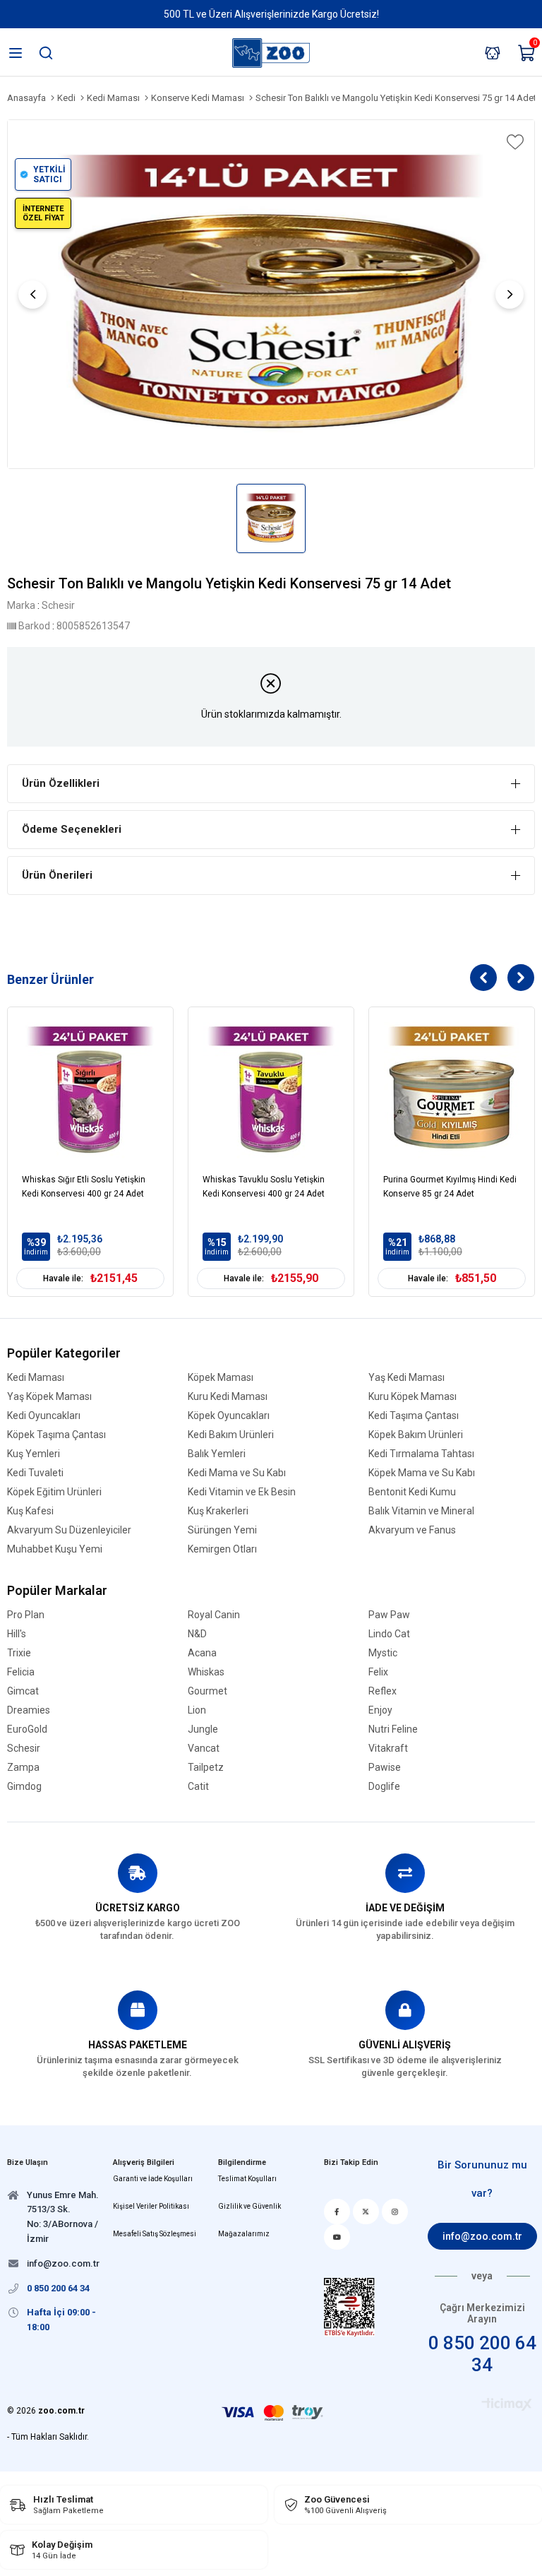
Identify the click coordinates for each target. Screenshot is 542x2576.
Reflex (383, 1691)
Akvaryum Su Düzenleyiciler (69, 1530)
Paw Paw (389, 1615)
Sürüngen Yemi (222, 1530)
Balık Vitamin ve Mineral (421, 1511)
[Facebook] (337, 2212)
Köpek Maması (221, 1378)
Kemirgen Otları (222, 1549)
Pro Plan (26, 1615)
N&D (197, 1634)
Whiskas (206, 1672)
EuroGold (27, 1729)
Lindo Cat (389, 1634)
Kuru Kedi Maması (228, 1397)
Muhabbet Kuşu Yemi (55, 1549)
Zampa (23, 1768)
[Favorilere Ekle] (514, 142)
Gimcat (23, 1691)
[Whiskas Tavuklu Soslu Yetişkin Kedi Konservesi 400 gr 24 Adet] (271, 1090)
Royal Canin (214, 1615)
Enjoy (380, 1710)
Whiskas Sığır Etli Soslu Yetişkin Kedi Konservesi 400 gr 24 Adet (84, 1187)
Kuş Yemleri (34, 1454)
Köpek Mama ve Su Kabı (422, 1473)
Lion (197, 1710)
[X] (366, 2212)
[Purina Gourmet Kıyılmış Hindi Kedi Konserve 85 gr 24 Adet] (452, 1090)
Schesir (24, 1749)
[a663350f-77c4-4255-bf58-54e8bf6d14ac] (349, 2307)
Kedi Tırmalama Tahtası (421, 1454)
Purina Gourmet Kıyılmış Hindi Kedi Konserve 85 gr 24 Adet (450, 1187)
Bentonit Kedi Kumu (412, 1492)
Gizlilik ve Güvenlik (249, 2206)
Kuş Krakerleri (218, 1511)
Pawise (385, 1768)
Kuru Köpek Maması (412, 1397)
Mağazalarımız (244, 2234)
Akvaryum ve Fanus (412, 1530)
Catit (198, 1787)
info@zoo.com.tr (482, 2236)
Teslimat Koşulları (247, 2179)
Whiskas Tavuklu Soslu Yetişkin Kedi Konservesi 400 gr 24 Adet (264, 1187)
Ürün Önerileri (57, 875)
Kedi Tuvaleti (35, 1473)
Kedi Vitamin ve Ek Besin (242, 1492)
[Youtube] (337, 2237)
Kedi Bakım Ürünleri (231, 1435)
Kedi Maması (36, 1378)
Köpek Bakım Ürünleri (416, 1435)
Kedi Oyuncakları (44, 1416)
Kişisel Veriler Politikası (151, 2206)
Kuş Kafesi (30, 1511)
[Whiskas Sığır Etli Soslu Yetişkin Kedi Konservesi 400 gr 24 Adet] (90, 1090)
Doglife (384, 1787)
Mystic (383, 1653)
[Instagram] (395, 2212)
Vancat (204, 1749)
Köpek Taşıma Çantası (56, 1435)
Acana (202, 1653)
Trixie (19, 1653)
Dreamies (29, 1710)
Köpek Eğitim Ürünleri (54, 1492)
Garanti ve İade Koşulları (153, 2179)
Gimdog (24, 1787)
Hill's (17, 1634)
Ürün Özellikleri (61, 783)
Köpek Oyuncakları (229, 1416)
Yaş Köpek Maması (49, 1397)
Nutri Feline (393, 1729)
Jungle (203, 1729)
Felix (378, 1672)
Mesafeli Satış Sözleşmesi (155, 2234)
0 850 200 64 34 (482, 2354)
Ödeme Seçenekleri (72, 829)
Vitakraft (388, 1749)
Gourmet (207, 1691)
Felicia (21, 1672)
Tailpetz (206, 1768)
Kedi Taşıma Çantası (414, 1416)
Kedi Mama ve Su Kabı (237, 1473)
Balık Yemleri (217, 1454)
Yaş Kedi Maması (406, 1378)
